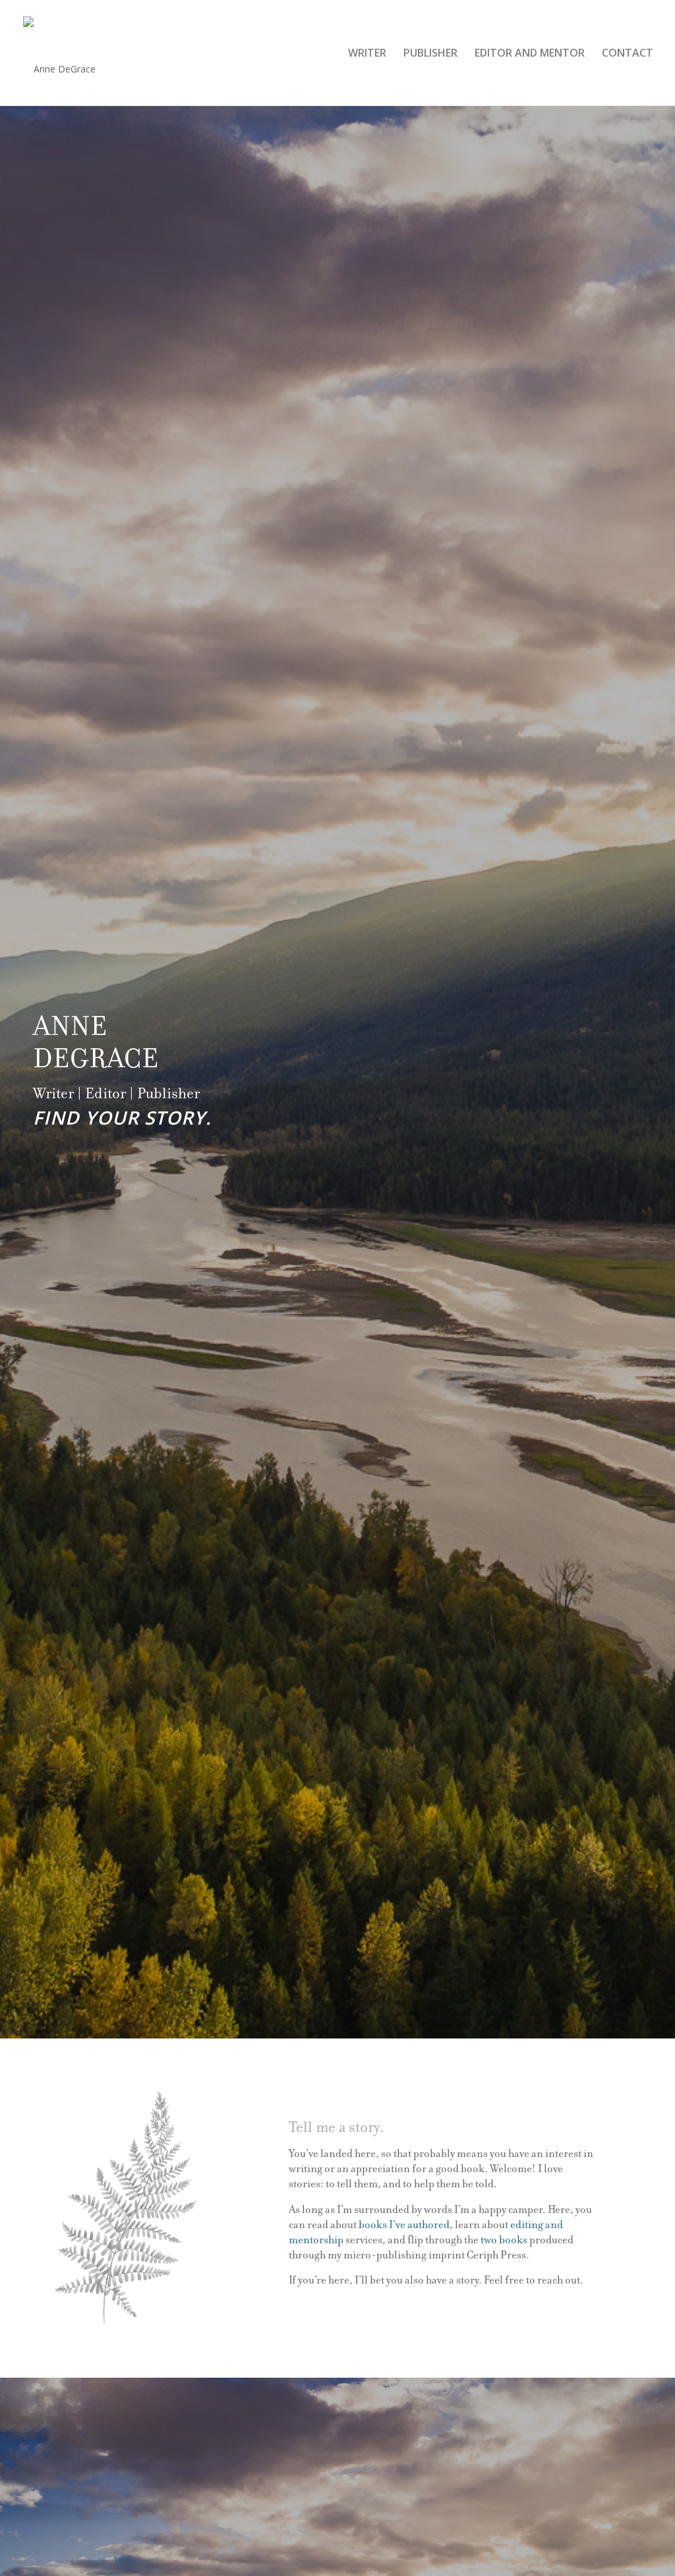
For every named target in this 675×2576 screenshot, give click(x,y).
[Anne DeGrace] (59, 59)
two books (504, 2240)
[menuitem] (367, 53)
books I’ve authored (404, 2225)
